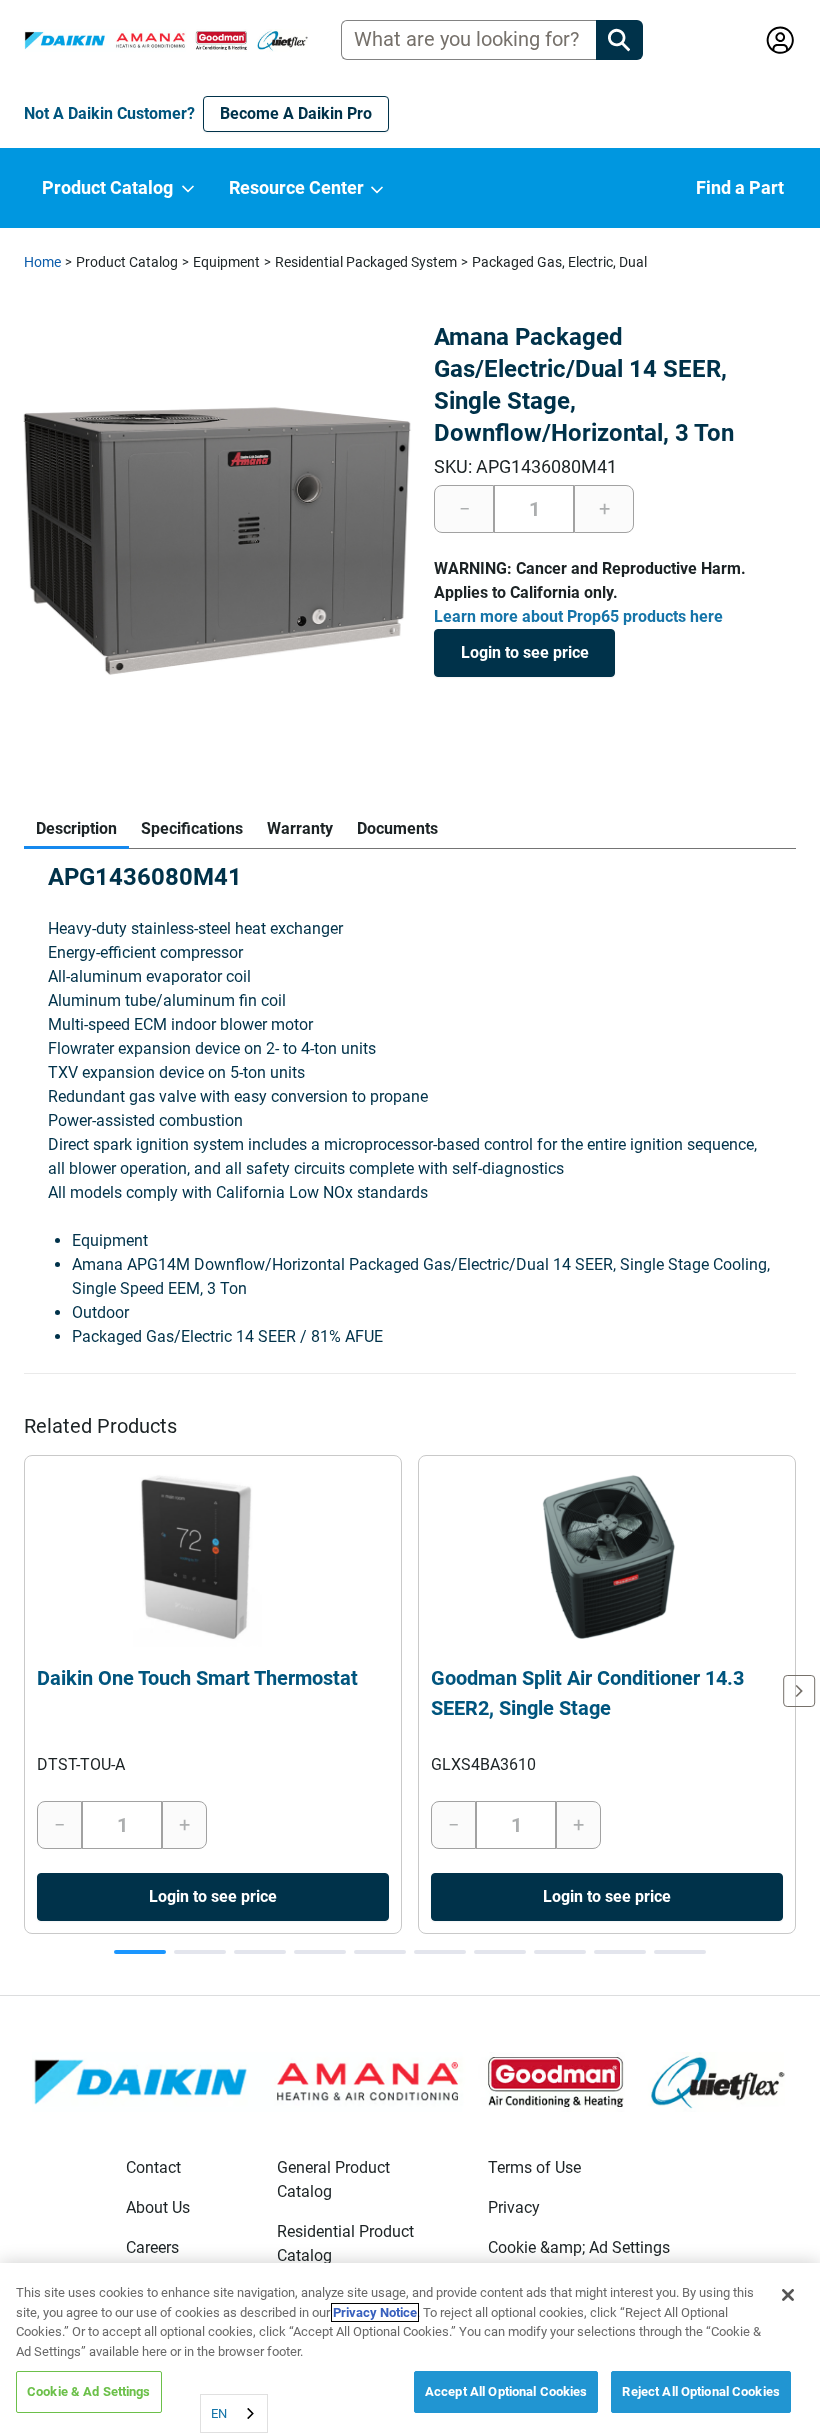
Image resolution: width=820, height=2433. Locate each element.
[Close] (788, 2295)
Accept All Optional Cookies (506, 2391)
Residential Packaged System (366, 262)
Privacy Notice (375, 2312)
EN (219, 2413)
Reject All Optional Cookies (701, 2391)
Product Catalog (127, 262)
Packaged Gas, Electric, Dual (559, 262)
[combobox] (234, 2413)
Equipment (226, 262)
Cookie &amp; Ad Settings (579, 2247)
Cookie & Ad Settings (89, 2391)
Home (42, 262)
